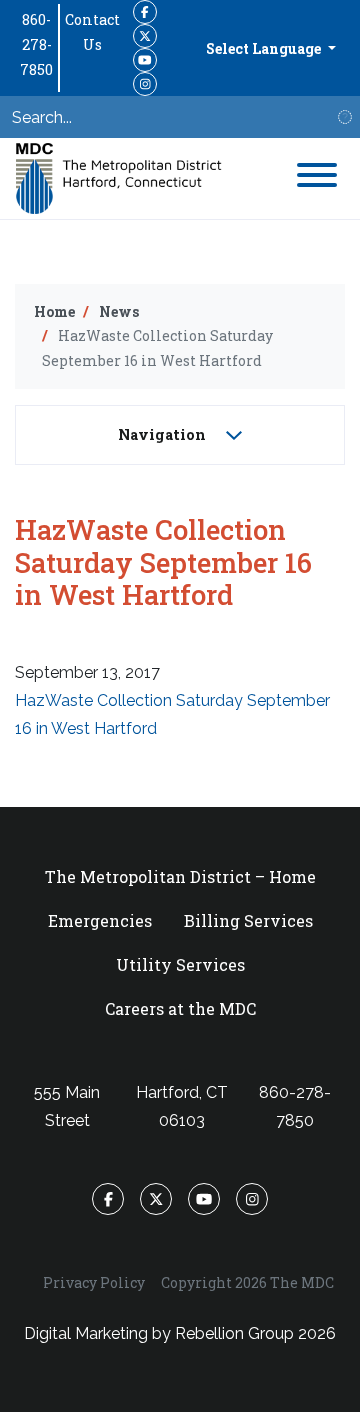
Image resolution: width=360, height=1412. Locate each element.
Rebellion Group (234, 1333)
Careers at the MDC (180, 1008)
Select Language (265, 48)
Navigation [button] (164, 434)
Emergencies (100, 920)
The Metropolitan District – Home (180, 876)
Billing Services (248, 920)
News (119, 311)
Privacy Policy (94, 1282)
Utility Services (180, 964)
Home (54, 311)
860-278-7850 (36, 44)
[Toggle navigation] (317, 178)
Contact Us (92, 32)
